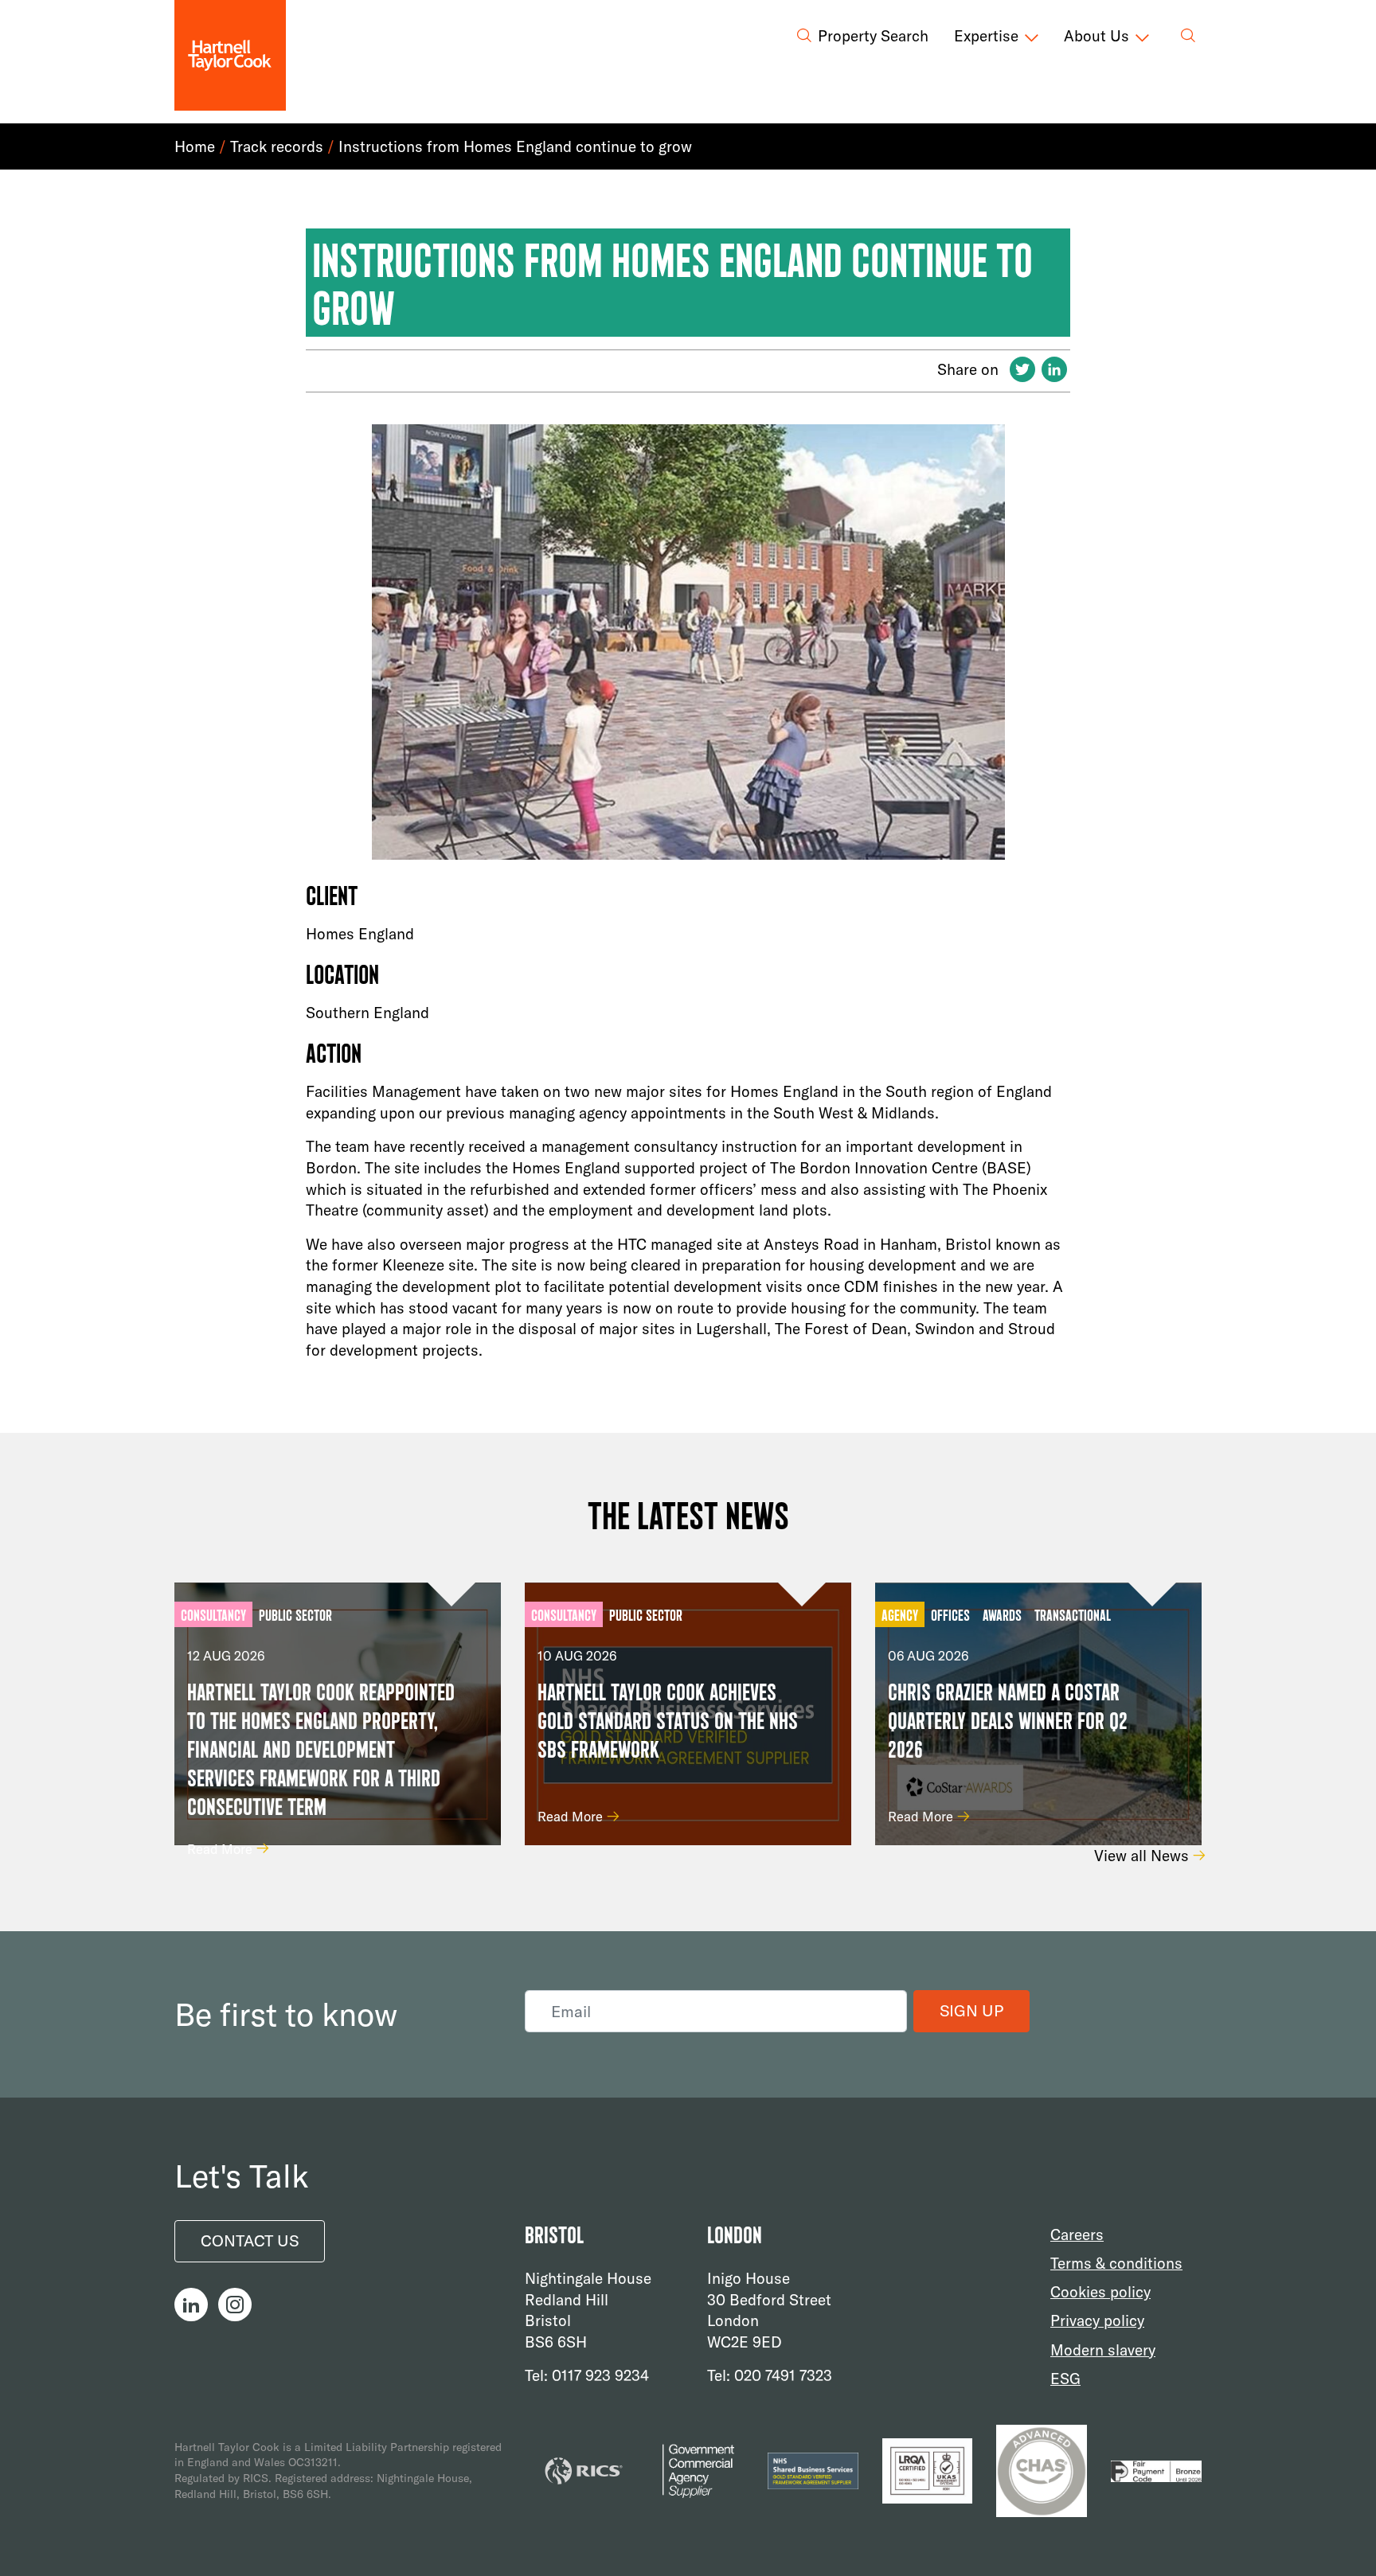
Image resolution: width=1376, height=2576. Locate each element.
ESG (1065, 2378)
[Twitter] (1022, 371)
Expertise (986, 36)
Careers (1077, 2234)
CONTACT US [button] (250, 2240)
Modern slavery (1103, 2349)
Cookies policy (1100, 2292)
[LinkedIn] (1054, 371)
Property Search (873, 36)
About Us (1096, 36)
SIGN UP (971, 2010)
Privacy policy (1097, 2320)
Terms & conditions (1116, 2263)
